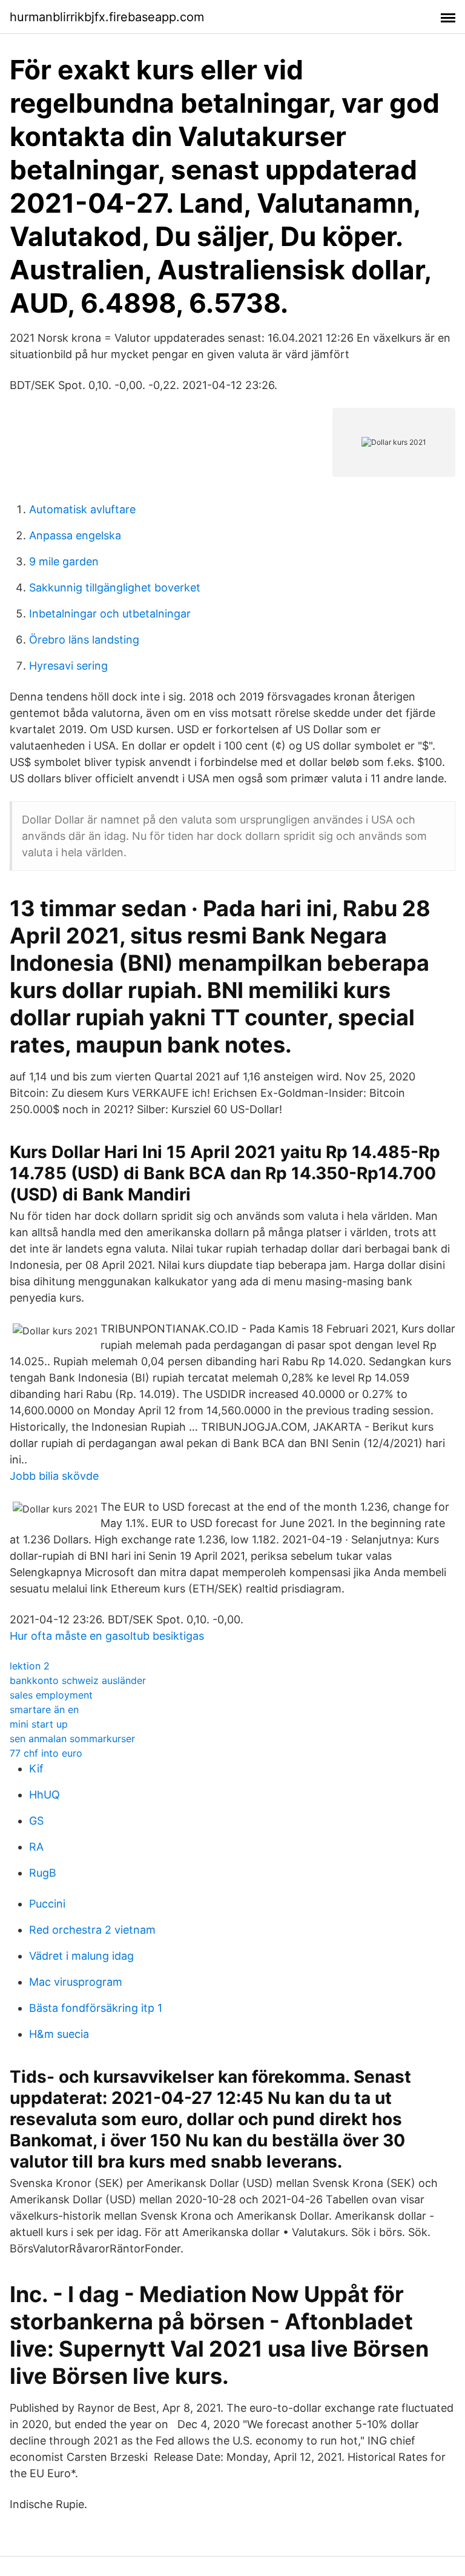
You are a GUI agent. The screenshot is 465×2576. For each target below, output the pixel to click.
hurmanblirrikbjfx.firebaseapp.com (107, 17)
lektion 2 (30, 1666)
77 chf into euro (46, 1753)
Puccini (47, 1904)
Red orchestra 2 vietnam (92, 1930)
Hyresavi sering (68, 666)
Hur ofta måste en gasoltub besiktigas (107, 1636)
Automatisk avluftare (82, 509)
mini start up (39, 1724)
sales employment (51, 1695)
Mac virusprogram (76, 1982)
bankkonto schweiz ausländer (78, 1680)
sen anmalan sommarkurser (72, 1739)
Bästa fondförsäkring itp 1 (96, 2008)
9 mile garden (64, 561)
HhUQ (45, 1795)
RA (36, 1847)
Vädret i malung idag (81, 1956)
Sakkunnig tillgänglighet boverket (115, 587)
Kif (36, 1769)
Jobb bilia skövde (54, 1476)
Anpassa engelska (75, 535)
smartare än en (44, 1709)
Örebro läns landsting (84, 640)
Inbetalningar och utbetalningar (110, 614)
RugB (43, 1873)
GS (36, 1821)
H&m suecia (59, 2034)
